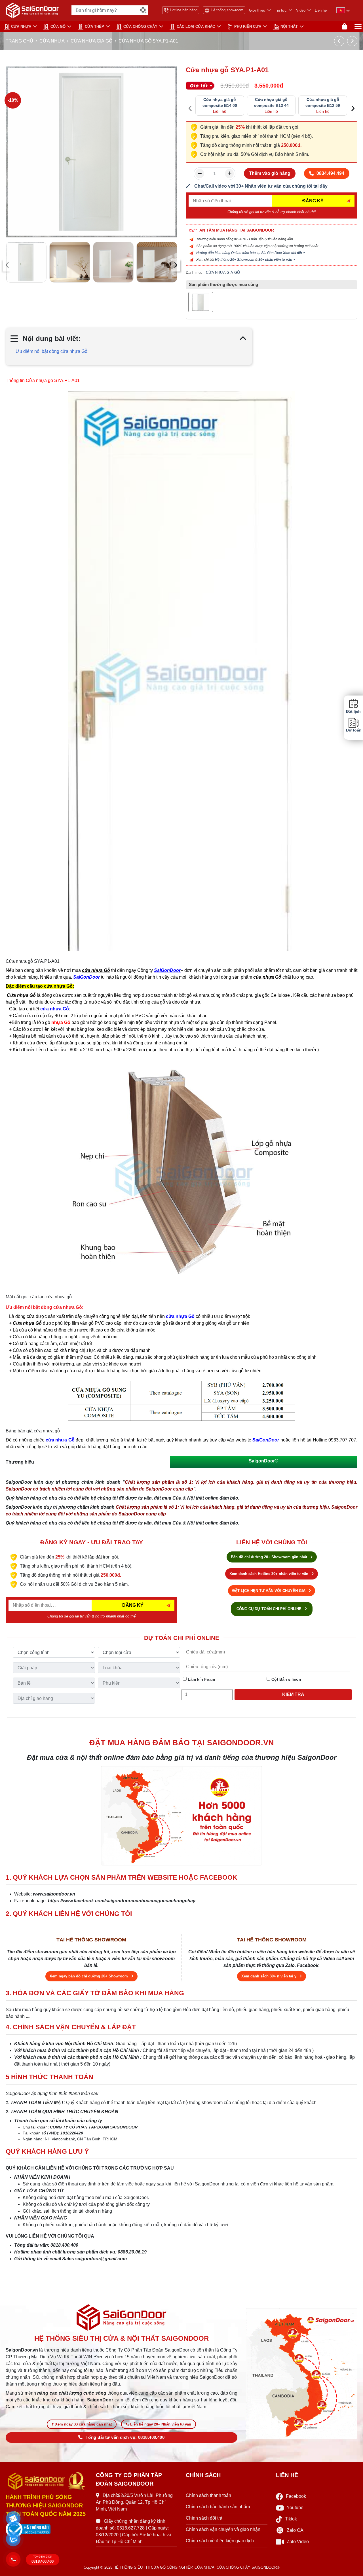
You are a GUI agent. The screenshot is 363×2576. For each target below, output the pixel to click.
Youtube (295, 2508)
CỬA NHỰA (21, 26)
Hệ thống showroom (227, 10)
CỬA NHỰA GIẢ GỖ (91, 41)
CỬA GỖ (58, 26)
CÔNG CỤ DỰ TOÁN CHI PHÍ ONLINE (270, 1609)
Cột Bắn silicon (286, 1679)
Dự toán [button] (353, 731)
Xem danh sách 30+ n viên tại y (269, 1976)
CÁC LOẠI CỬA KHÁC (196, 26)
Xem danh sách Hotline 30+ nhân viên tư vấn (269, 1574)
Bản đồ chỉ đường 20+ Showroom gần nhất (270, 1557)
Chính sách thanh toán (208, 2495)
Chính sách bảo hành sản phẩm (218, 2507)
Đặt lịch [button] (353, 712)
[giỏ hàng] (344, 26)
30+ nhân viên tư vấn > (277, 260)
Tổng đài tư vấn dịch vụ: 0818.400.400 (125, 2437)
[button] (13, 2519)
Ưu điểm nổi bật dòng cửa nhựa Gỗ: (52, 351)
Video (301, 10)
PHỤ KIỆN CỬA (248, 26)
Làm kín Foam (201, 1679)
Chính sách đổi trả (204, 2518)
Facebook (296, 2496)
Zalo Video (298, 2542)
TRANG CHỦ (19, 41)
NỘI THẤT (289, 26)
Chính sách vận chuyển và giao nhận (223, 2529)
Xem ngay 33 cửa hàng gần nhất (83, 2424)
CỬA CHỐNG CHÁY (140, 26)
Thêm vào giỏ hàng (270, 173)
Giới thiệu (257, 10)
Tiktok (291, 2519)
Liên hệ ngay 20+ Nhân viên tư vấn (161, 2424)
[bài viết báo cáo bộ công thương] (47, 2530)
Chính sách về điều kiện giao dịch (220, 2541)
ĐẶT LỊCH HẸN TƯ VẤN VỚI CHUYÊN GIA (269, 1591)
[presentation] (7, 265)
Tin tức (281, 10)
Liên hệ (321, 10)
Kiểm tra (293, 1694)
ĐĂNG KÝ (313, 201)
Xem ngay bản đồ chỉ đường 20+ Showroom (89, 1976)
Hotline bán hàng (184, 10)
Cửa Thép (94, 26)
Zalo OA (295, 2530)
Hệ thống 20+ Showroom (235, 260)
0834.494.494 (330, 173)
